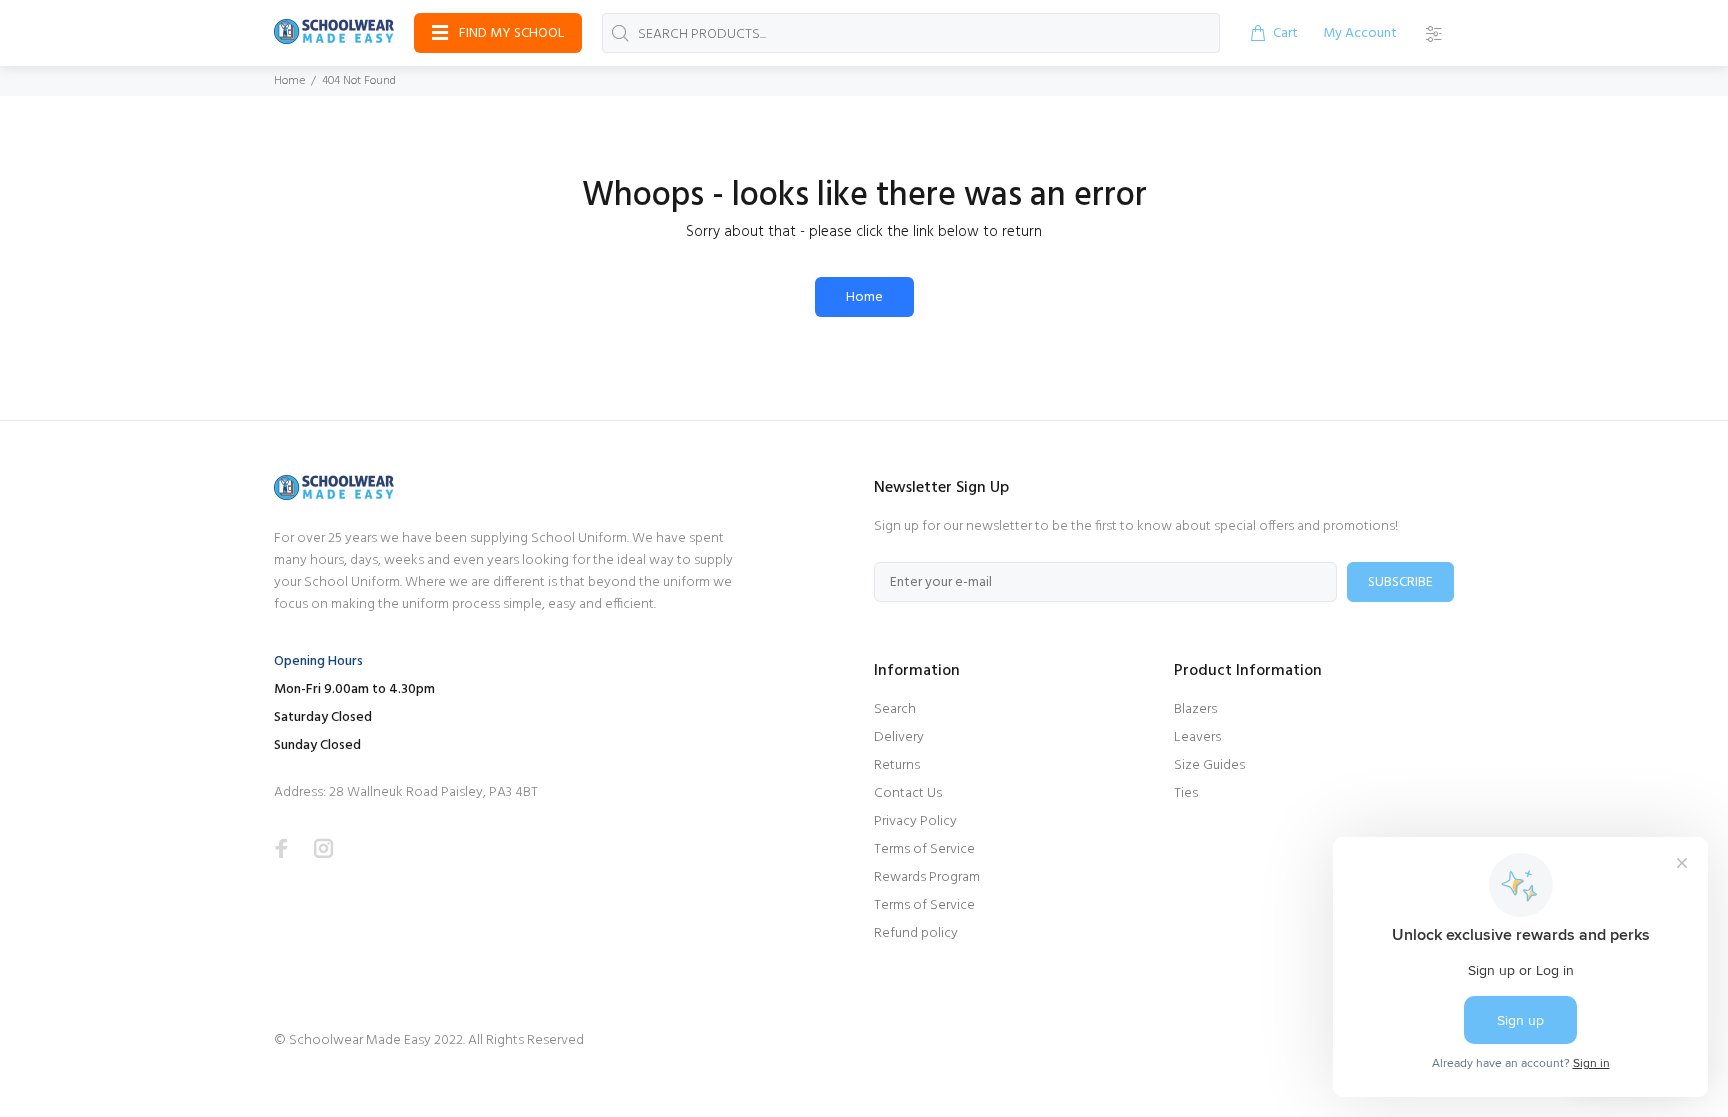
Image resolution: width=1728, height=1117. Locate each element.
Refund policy (916, 933)
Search (895, 709)
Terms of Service (924, 849)
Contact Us (908, 793)
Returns (897, 765)
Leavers (1197, 737)
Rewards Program (927, 877)
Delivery (899, 737)
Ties (1186, 793)
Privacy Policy (915, 821)
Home (289, 81)
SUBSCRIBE (1400, 582)
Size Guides (1209, 765)
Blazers (1195, 709)
